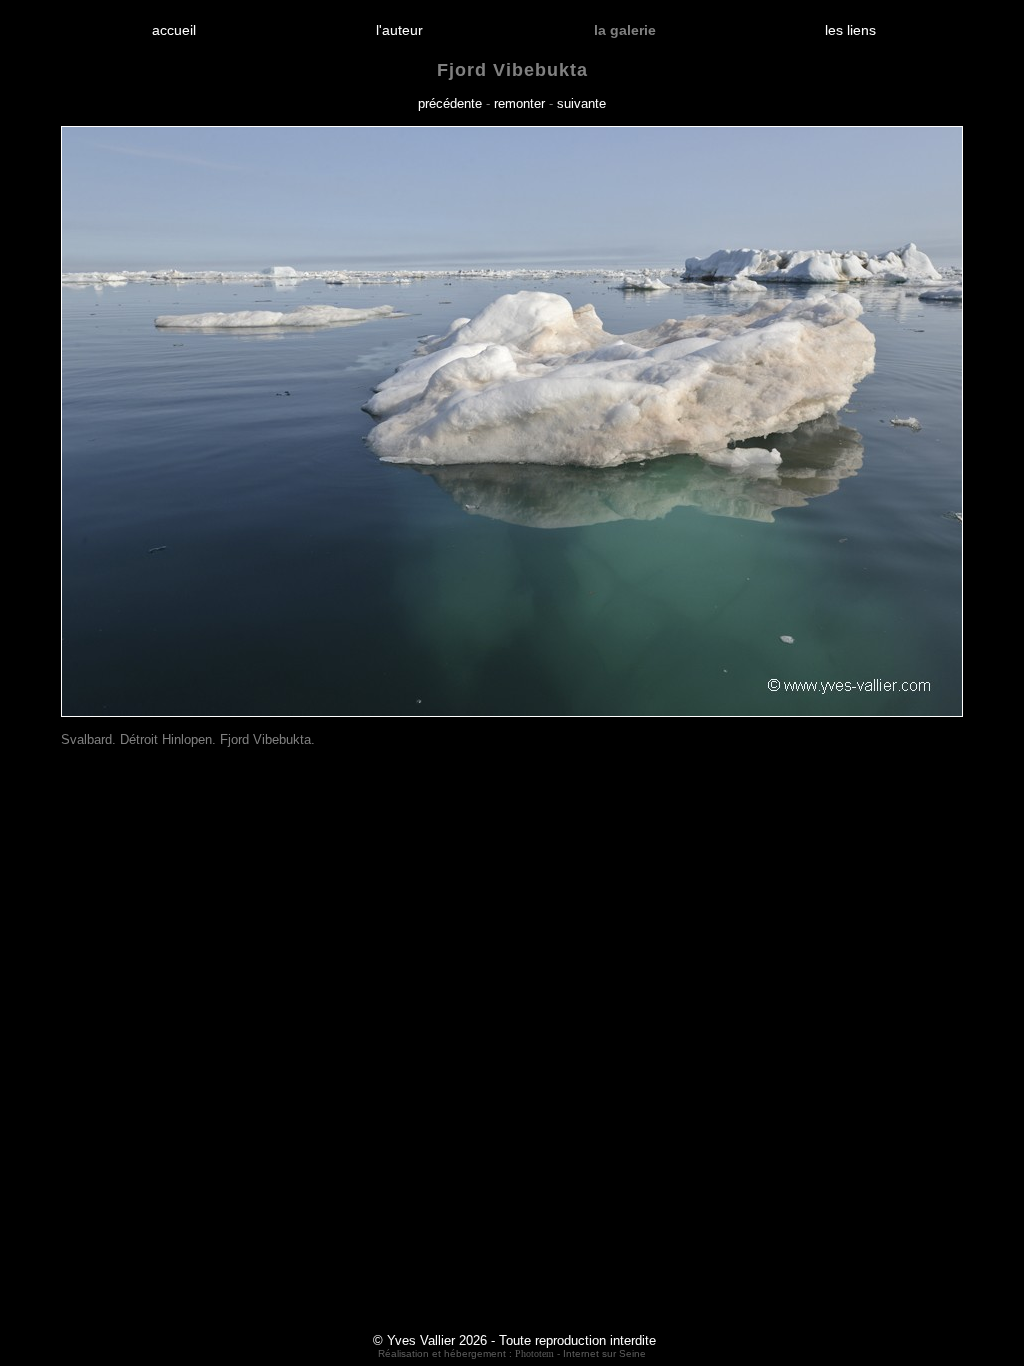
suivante (581, 103)
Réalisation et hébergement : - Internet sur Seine (512, 1353)
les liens (850, 30)
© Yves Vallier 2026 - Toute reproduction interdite (514, 1340)
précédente (450, 103)
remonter (519, 103)
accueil (174, 30)
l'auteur (399, 30)
